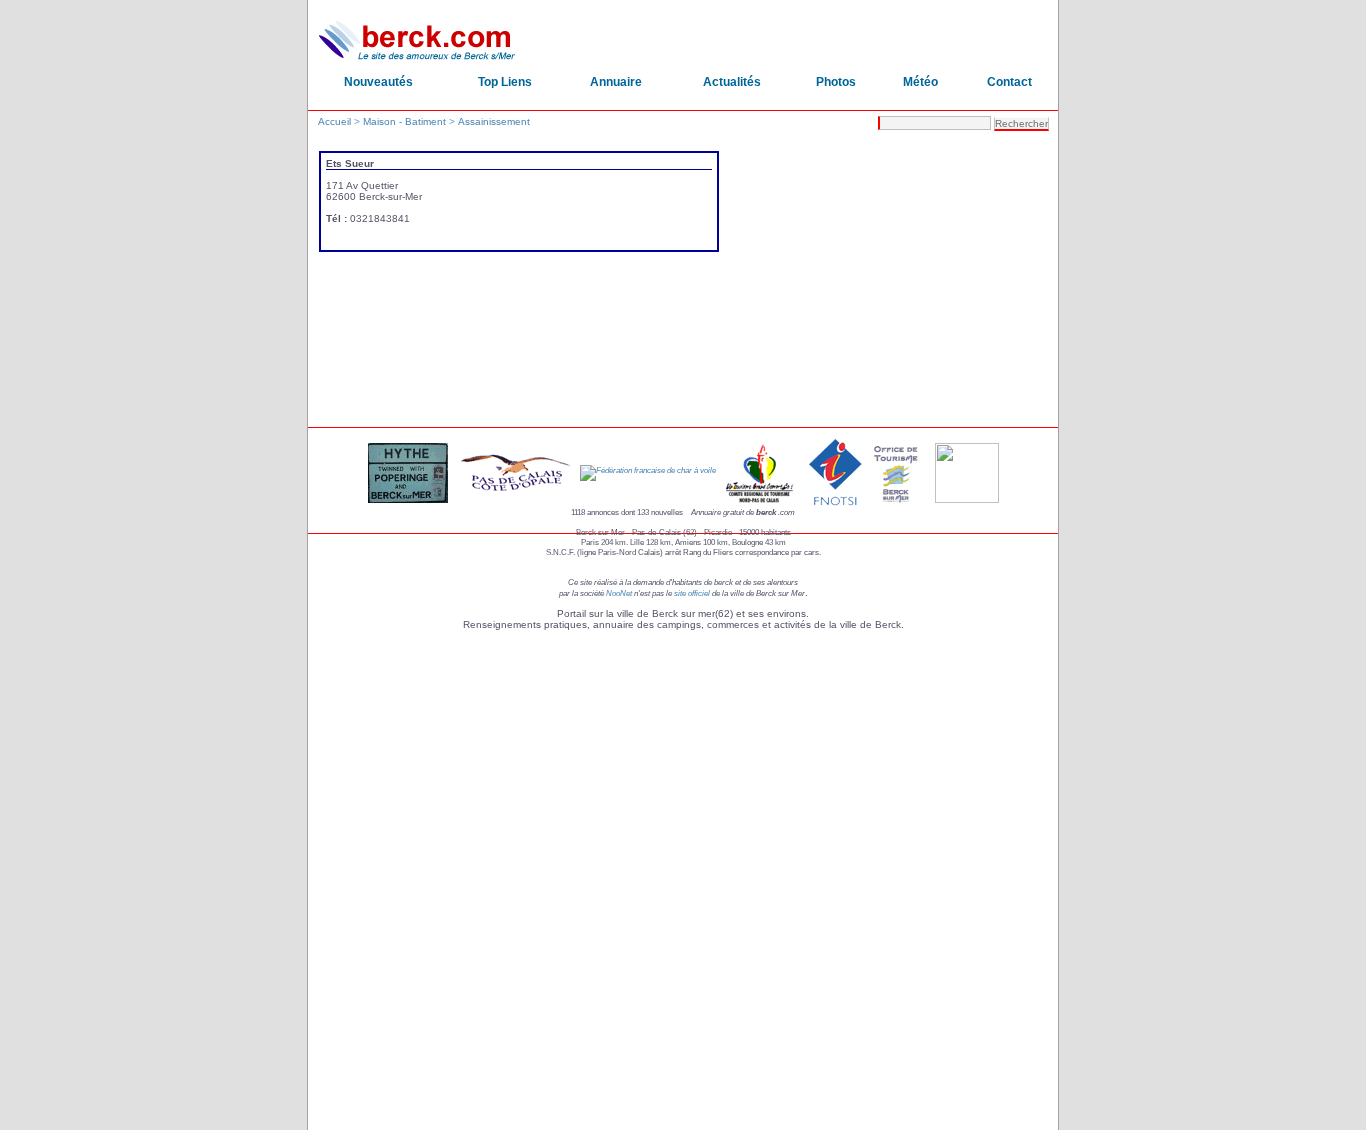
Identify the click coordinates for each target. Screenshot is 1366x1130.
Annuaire (616, 82)
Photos (836, 82)
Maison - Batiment (404, 121)
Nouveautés (378, 82)
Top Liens (505, 82)
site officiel (692, 593)
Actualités (732, 82)
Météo (920, 82)
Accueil (334, 121)
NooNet (619, 593)
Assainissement (494, 121)
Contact (1009, 82)
